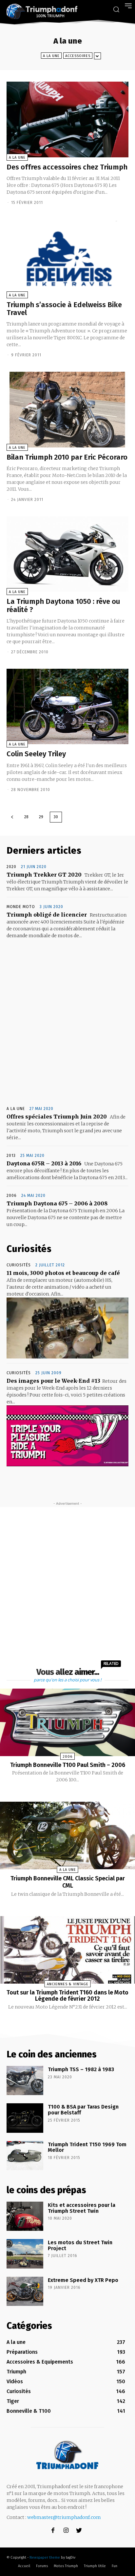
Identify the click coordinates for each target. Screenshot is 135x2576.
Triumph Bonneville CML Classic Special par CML (68, 1882)
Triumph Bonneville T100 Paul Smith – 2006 (68, 1765)
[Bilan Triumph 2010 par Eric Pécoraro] (67, 410)
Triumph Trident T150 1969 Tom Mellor (87, 2147)
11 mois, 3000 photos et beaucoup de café (63, 1273)
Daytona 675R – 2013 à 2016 (44, 1163)
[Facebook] (53, 2531)
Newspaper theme (45, 2557)
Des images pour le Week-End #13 (53, 1381)
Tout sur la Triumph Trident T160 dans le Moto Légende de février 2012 (67, 1996)
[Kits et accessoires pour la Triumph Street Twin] (25, 2216)
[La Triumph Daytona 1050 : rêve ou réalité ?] (67, 554)
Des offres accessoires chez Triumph (67, 167)
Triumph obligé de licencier (47, 915)
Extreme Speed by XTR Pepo (83, 2280)
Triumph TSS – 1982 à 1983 (81, 2069)
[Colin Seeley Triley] (67, 707)
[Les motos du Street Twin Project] (25, 2254)
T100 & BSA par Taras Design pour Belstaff (83, 2110)
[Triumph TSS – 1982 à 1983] (25, 2081)
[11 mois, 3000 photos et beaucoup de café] (67, 1328)
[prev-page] (12, 817)
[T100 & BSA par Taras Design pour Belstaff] (25, 2118)
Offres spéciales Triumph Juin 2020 (57, 1117)
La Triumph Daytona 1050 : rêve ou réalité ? (63, 605)
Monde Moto (21, 907)
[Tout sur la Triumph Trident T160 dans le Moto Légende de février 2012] (67, 1950)
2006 (12, 1196)
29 (41, 817)
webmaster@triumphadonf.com (64, 2517)
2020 (11, 867)
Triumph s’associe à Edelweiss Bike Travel (64, 309)
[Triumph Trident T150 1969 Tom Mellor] (25, 2156)
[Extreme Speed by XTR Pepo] (25, 2291)
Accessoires (78, 56)
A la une (51, 56)
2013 (11, 1156)
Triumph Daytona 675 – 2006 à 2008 (57, 1203)
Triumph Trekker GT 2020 (44, 875)
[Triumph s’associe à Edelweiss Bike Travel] (67, 257)
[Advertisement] (67, 1023)
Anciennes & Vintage (68, 1984)
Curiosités (19, 1265)
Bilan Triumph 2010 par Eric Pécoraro (67, 457)
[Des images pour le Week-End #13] (67, 1436)
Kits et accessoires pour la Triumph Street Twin (82, 2208)
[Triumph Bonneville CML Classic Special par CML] (67, 1835)
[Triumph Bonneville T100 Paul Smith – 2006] (67, 1722)
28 (26, 817)
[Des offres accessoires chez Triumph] (67, 119)
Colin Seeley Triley (36, 754)
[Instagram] (66, 2531)
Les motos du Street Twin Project (80, 2245)
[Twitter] (79, 2531)
